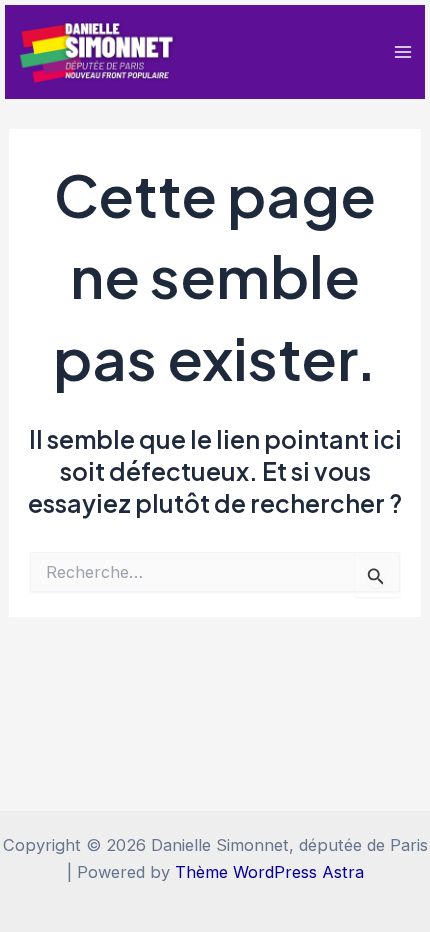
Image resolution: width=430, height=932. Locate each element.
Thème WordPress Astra (269, 872)
